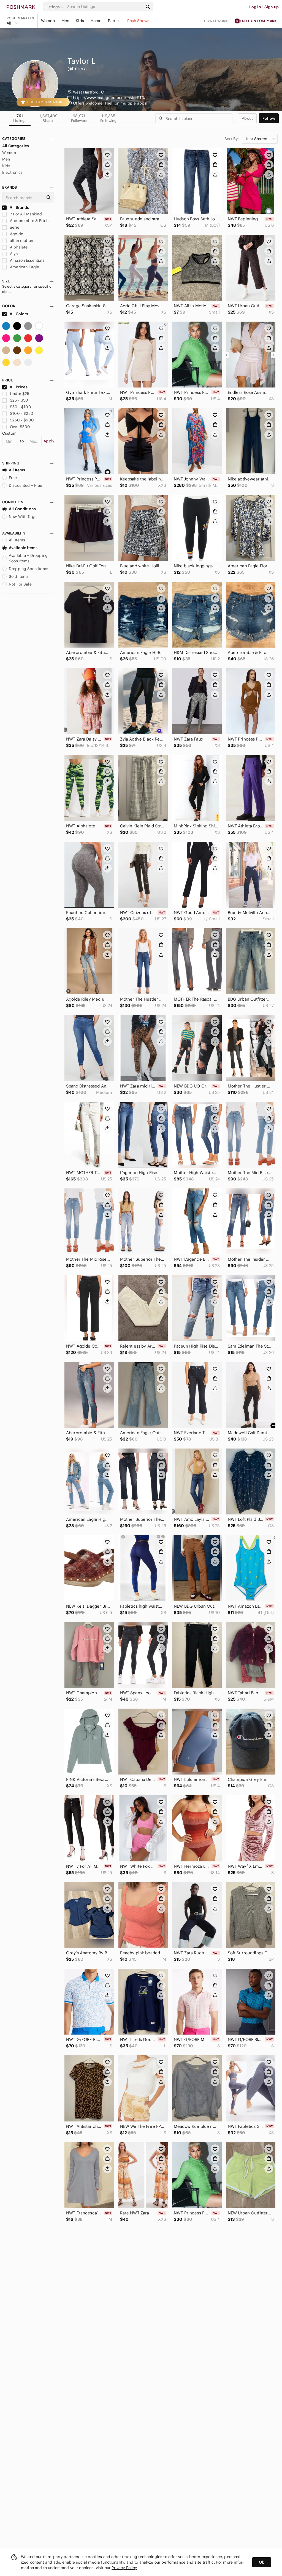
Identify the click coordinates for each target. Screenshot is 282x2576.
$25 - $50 (19, 400)
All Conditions (22, 509)
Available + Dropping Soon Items (28, 558)
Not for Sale (20, 584)
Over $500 (20, 427)
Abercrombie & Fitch (29, 221)
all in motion (21, 241)
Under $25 (20, 394)
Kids (80, 21)
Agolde (16, 234)
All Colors (19, 314)
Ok (261, 2562)
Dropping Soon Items (29, 569)
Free (13, 478)
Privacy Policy (124, 2568)
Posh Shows (138, 21)
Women (48, 21)
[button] (55, 7)
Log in (255, 7)
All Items (17, 470)
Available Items (23, 548)
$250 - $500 (22, 420)
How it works (217, 21)
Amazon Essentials (27, 260)
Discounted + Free (26, 485)
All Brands (19, 207)
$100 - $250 (22, 413)
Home (96, 21)
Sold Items (19, 576)
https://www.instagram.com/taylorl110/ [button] (109, 98)
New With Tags (23, 517)
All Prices (19, 387)
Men (65, 21)
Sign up (272, 7)
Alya (13, 254)
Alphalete (18, 247)
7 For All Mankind (25, 214)
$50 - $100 (21, 407)
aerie (14, 227)
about (247, 118)
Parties (114, 21)
